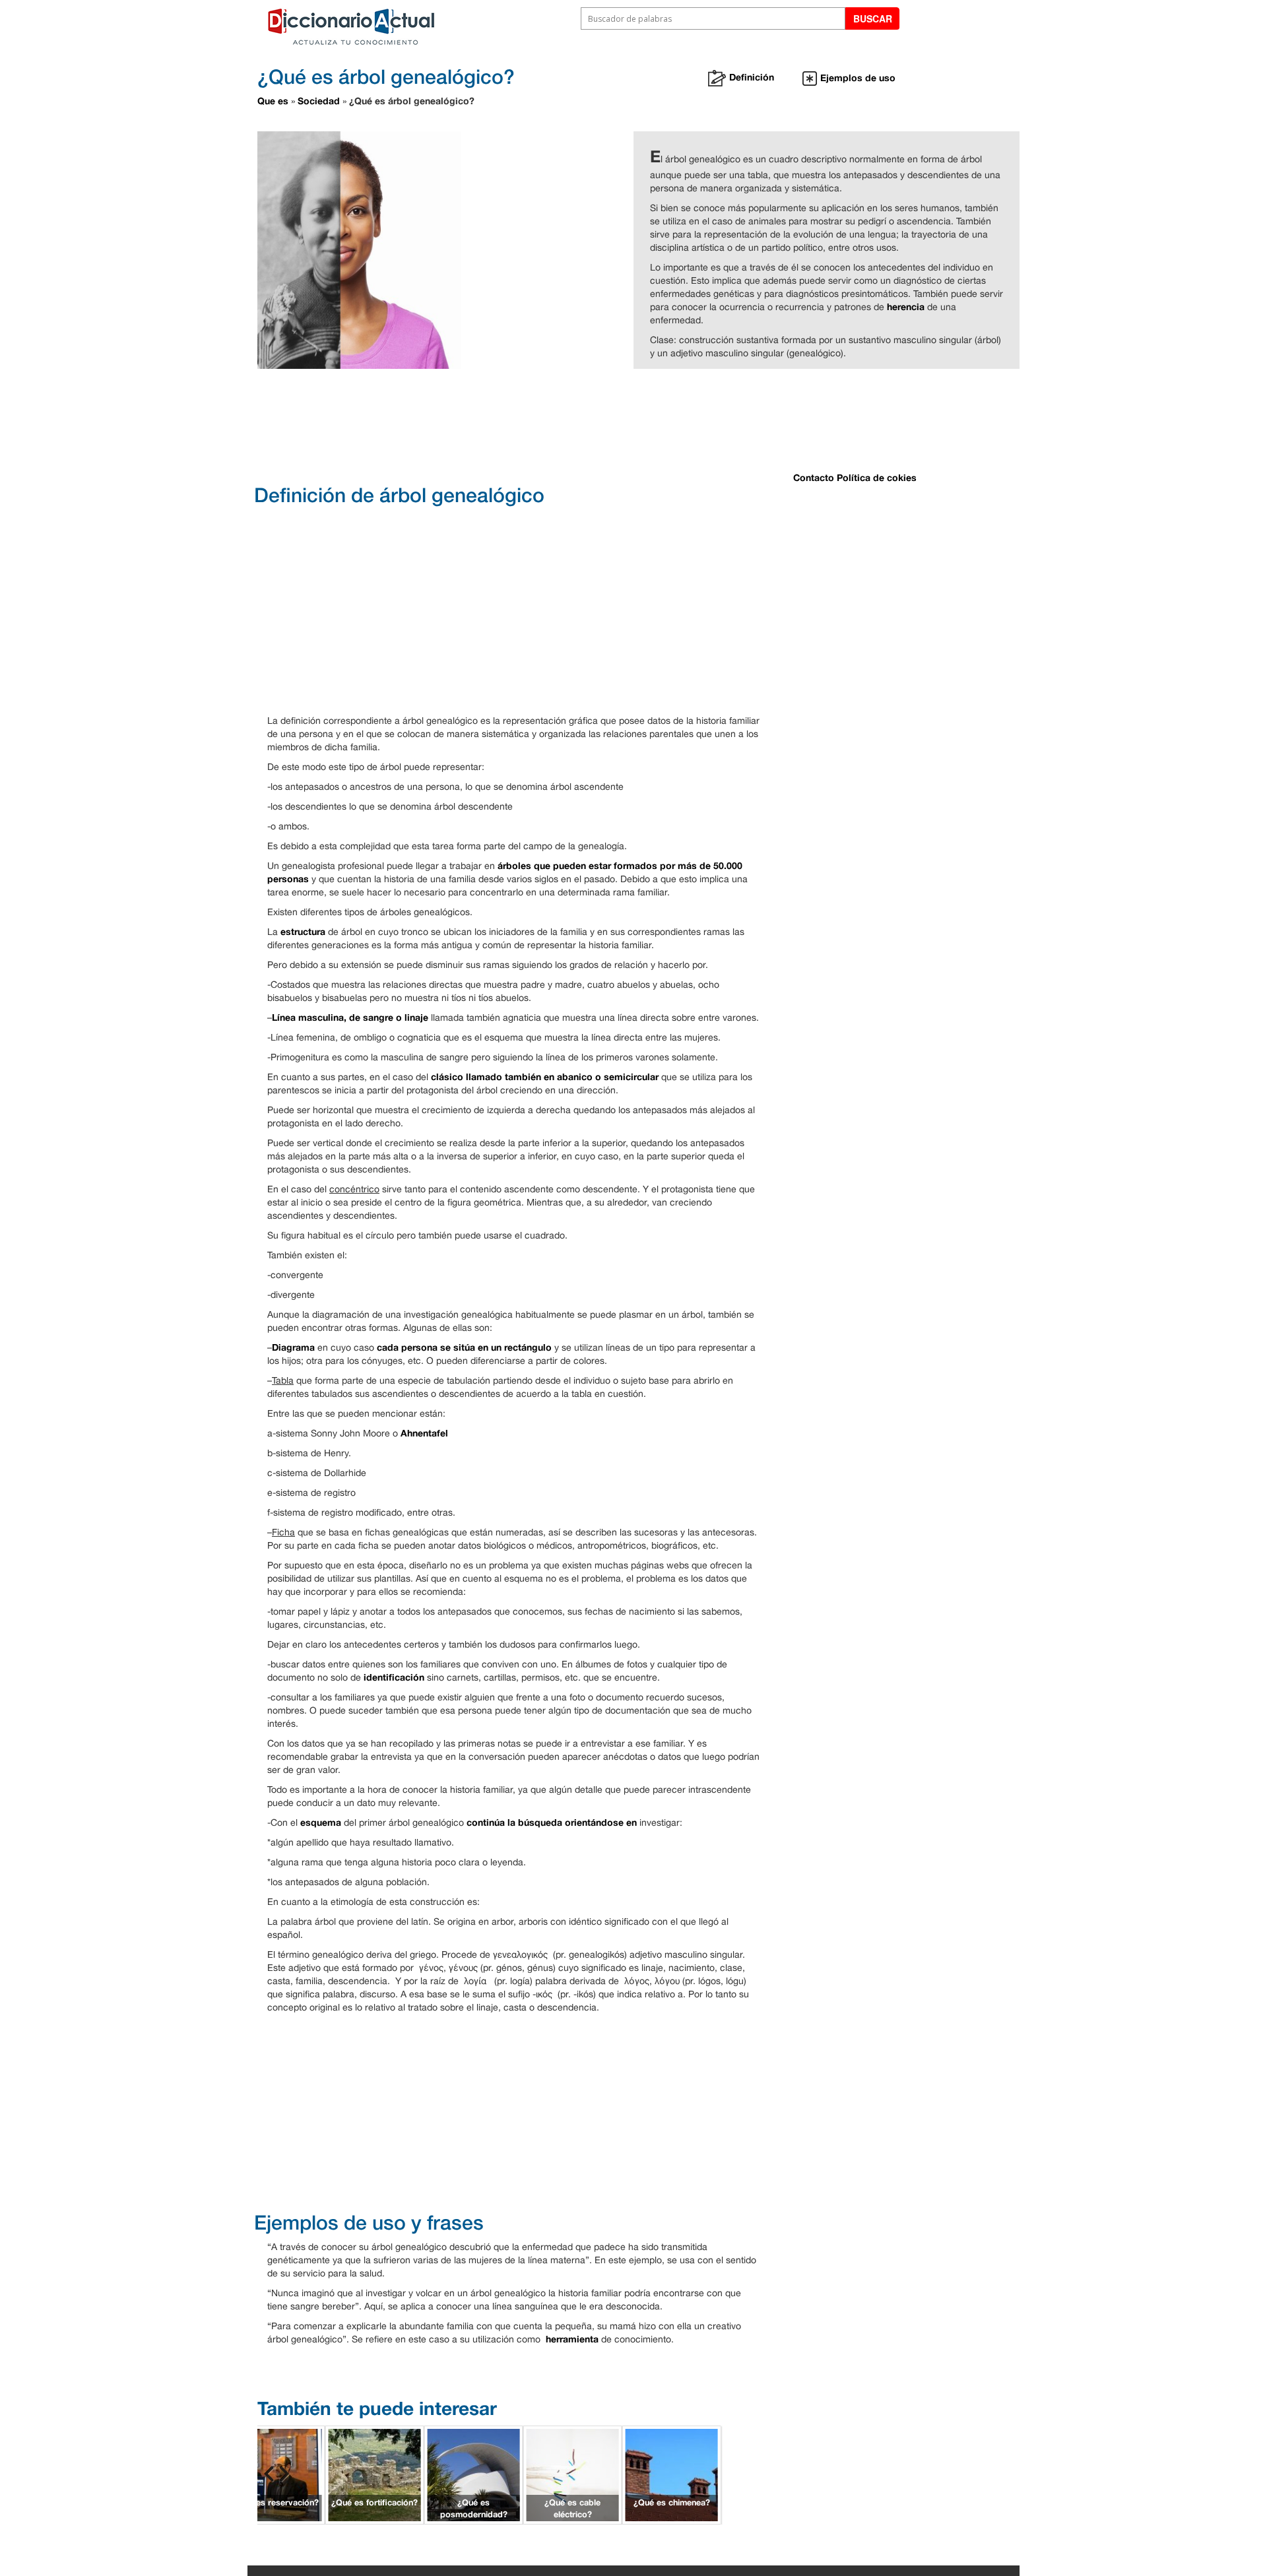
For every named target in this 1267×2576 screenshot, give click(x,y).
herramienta (572, 2339)
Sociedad (319, 101)
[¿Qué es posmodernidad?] (474, 2473)
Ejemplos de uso (858, 78)
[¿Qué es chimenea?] (672, 2473)
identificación (394, 1677)
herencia (906, 306)
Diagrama (293, 1347)
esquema (321, 1822)
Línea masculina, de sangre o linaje (350, 1017)
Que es (273, 101)
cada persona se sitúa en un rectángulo (464, 1347)
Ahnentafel (424, 1433)
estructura (303, 931)
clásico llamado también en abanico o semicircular (545, 1077)
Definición (752, 77)
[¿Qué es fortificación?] (375, 2473)
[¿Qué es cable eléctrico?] (573, 2473)
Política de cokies (877, 477)
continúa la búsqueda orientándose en (553, 1822)
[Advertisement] (587, 425)
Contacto (814, 477)
